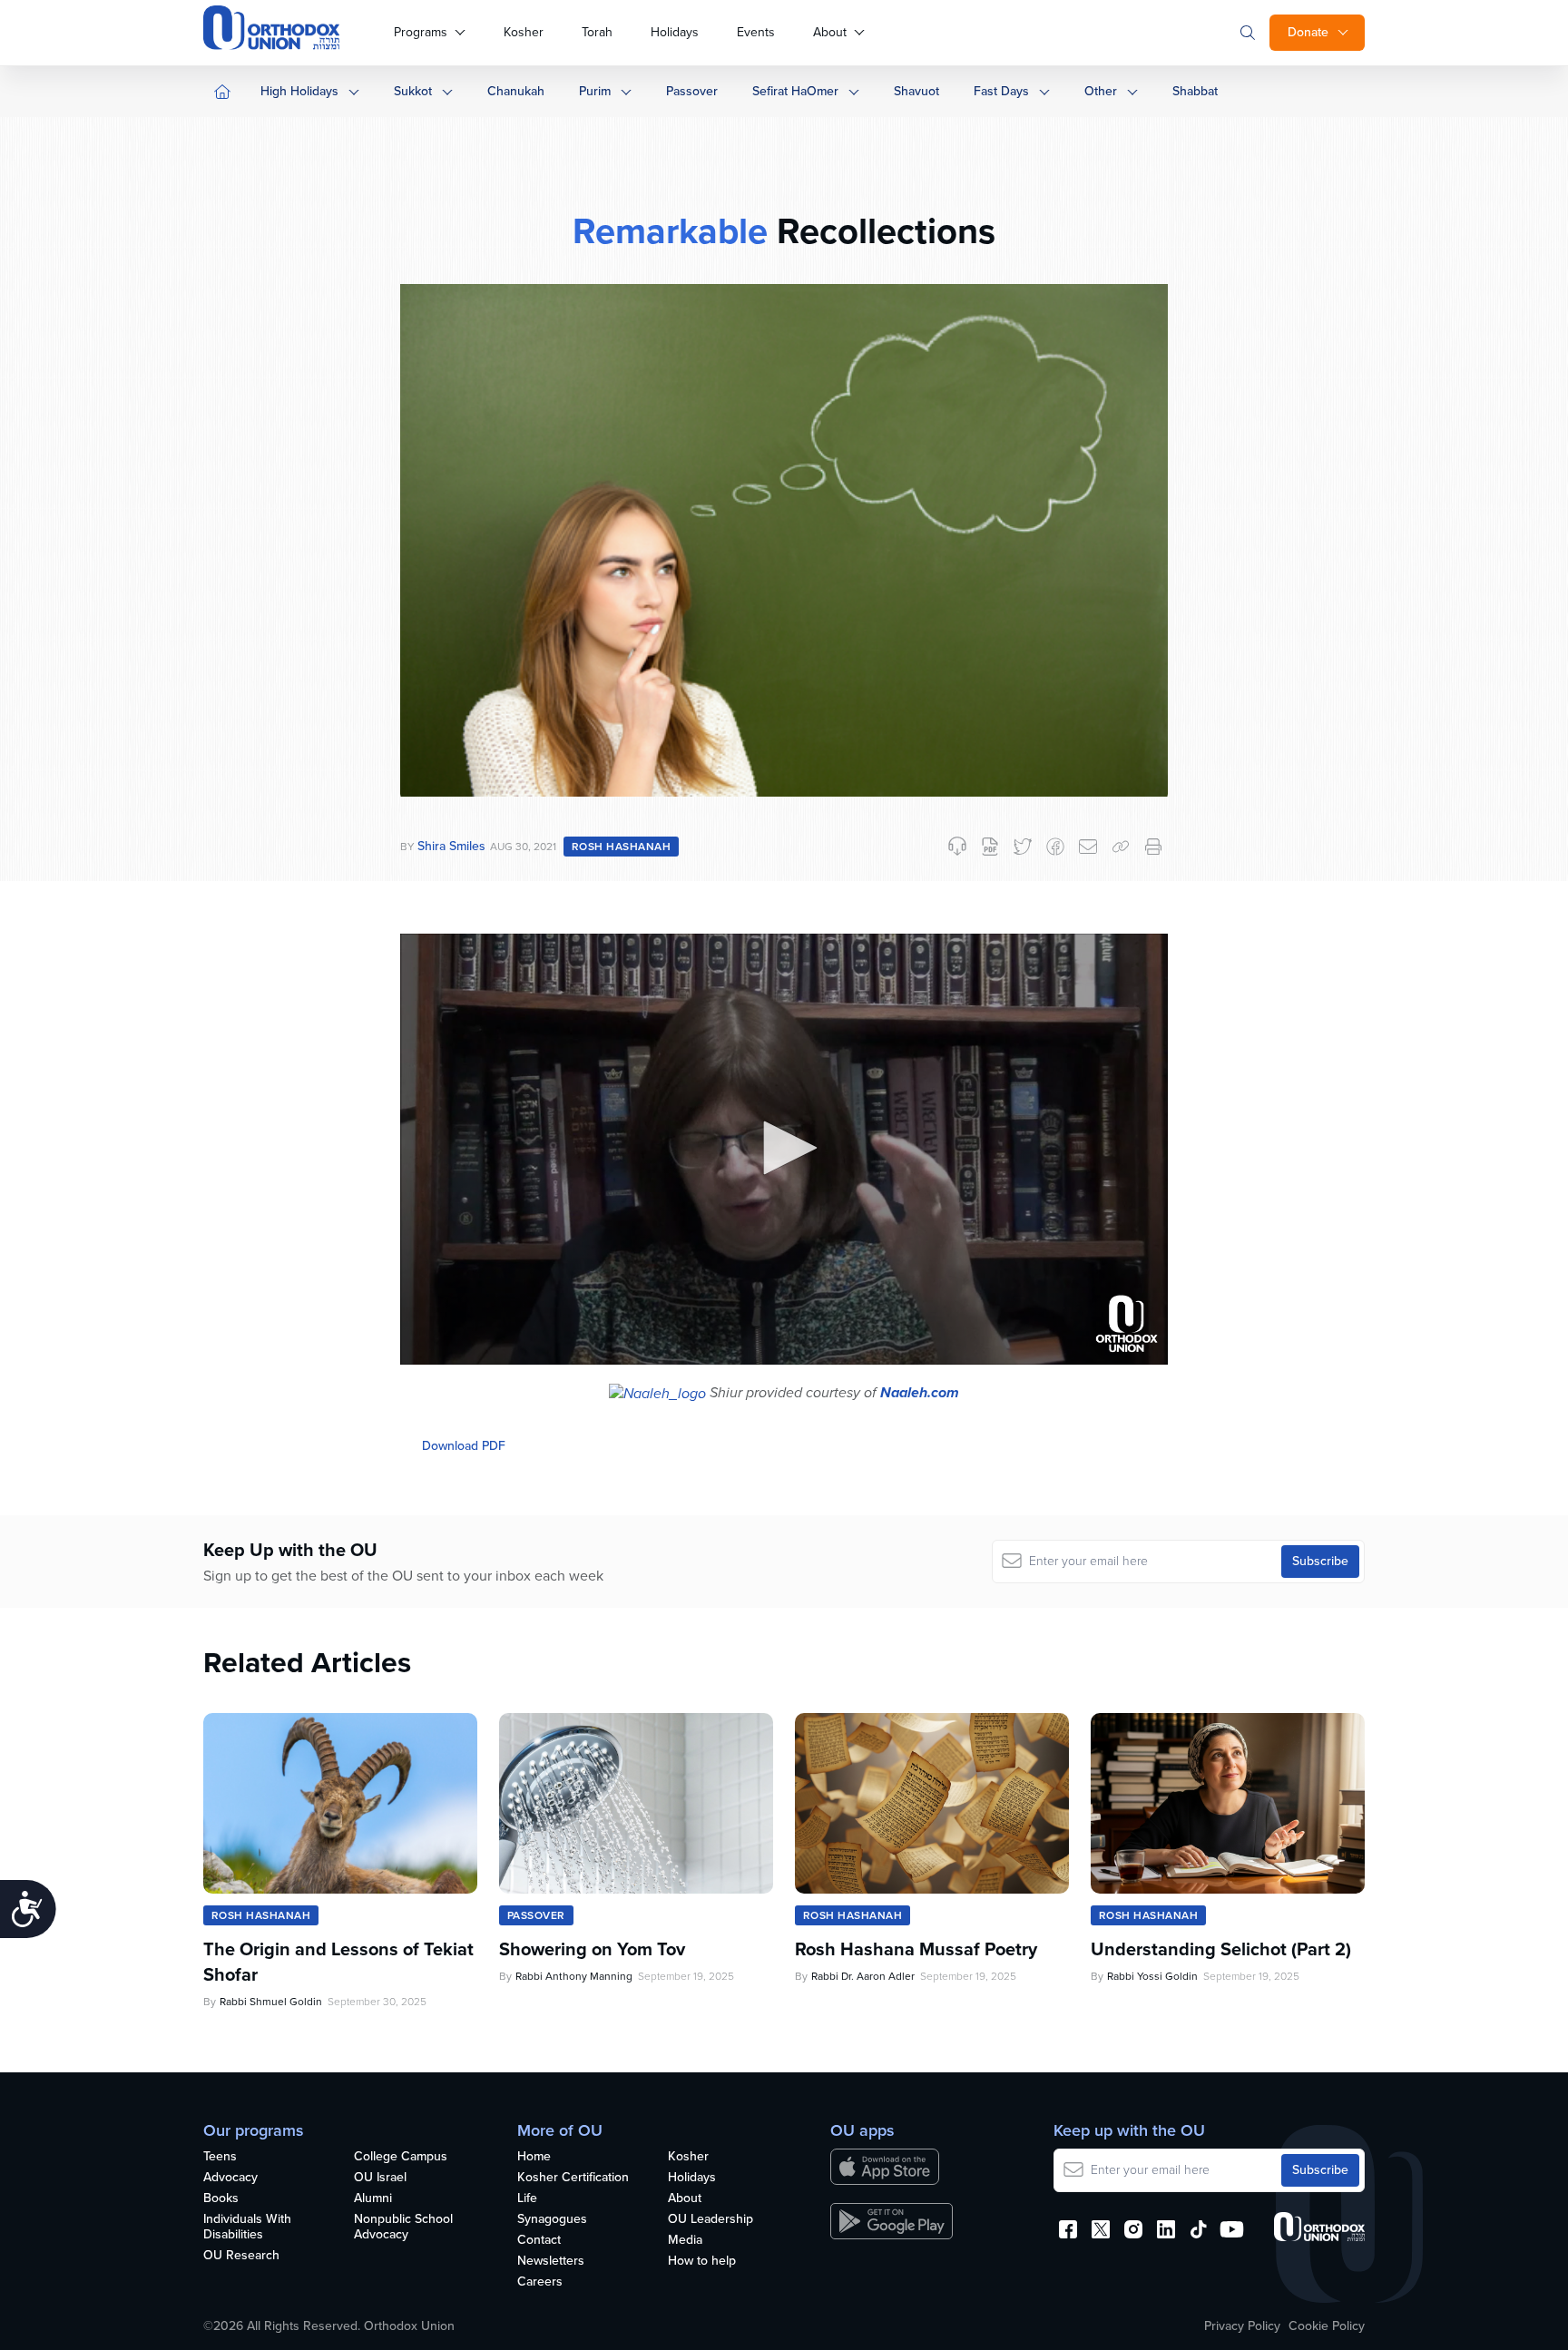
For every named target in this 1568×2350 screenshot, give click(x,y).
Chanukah (516, 91)
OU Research (241, 2256)
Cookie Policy (1327, 2326)
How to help (702, 2262)
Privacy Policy (1242, 2326)
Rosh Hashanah (621, 847)
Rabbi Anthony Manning (574, 1976)
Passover (692, 91)
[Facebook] (1055, 847)
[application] (784, 1150)
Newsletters (551, 2262)
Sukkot (413, 91)
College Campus (401, 2157)
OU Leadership (710, 2220)
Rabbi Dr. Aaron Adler (863, 1976)
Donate (1308, 32)
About (830, 32)
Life (527, 2199)
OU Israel (380, 2178)
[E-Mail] (1088, 847)
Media (685, 2241)
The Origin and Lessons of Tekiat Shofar (338, 1962)
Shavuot (916, 91)
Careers (540, 2282)
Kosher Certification (573, 2178)
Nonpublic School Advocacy (403, 2228)
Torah (597, 32)
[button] (784, 1148)
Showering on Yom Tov (592, 1949)
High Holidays (299, 91)
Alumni (373, 2199)
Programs (421, 32)
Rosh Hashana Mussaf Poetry (916, 1949)
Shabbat (1195, 91)
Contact (539, 2241)
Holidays (675, 32)
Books (221, 2199)
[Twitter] (1023, 847)
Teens (220, 2157)
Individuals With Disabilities (247, 2228)
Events (756, 32)
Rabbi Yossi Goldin (1152, 1976)
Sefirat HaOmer (795, 91)
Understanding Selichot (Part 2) (1221, 1949)
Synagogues (552, 2220)
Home (534, 2157)
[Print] (1153, 847)
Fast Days (1001, 91)
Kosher (524, 32)
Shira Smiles (451, 846)
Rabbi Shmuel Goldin (271, 2002)
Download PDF (464, 1446)
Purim (595, 91)
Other (1101, 91)
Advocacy (230, 2178)
